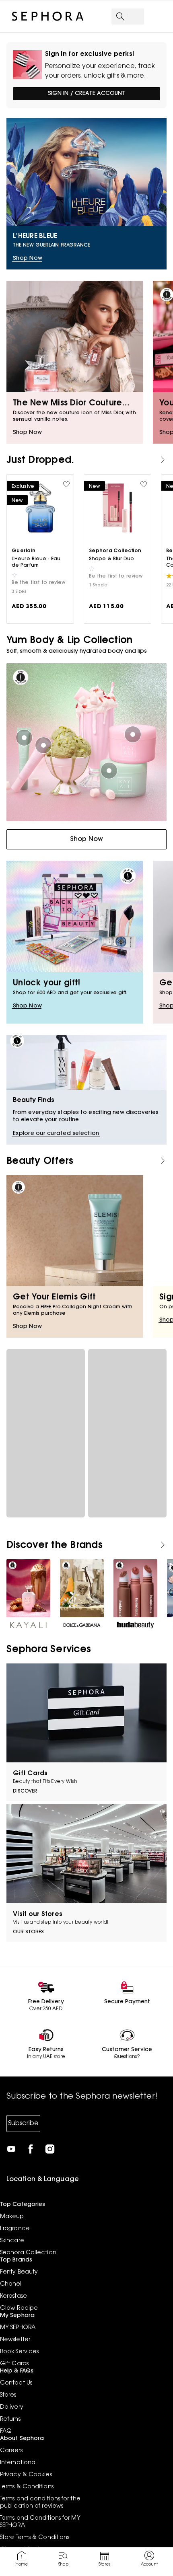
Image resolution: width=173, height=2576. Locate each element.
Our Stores (28, 1932)
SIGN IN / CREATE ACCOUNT (86, 94)
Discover (25, 1791)
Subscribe (23, 2124)
